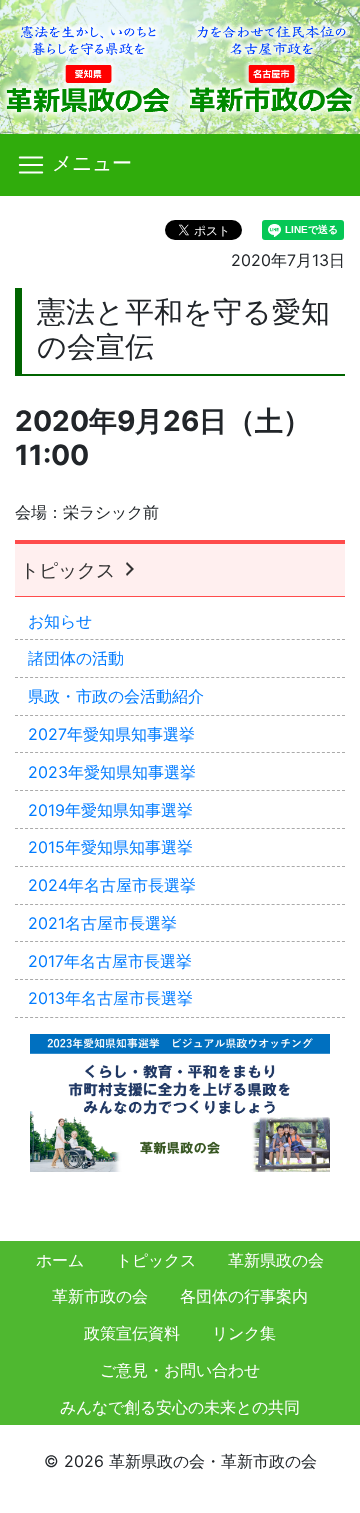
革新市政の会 (100, 1296)
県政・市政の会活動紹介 (116, 696)
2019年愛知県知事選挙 (110, 810)
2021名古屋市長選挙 (102, 923)
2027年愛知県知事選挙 (111, 734)
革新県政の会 (276, 1260)
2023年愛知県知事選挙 (112, 772)
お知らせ (60, 621)
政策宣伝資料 (132, 1333)
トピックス (70, 570)
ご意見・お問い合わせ (180, 1370)
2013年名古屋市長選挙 (110, 998)
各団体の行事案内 (244, 1296)
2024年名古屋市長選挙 (112, 885)
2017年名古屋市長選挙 (110, 961)
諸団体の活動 (76, 658)
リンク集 (244, 1333)
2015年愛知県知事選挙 (110, 847)
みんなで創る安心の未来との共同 (180, 1407)
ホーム (60, 1260)
